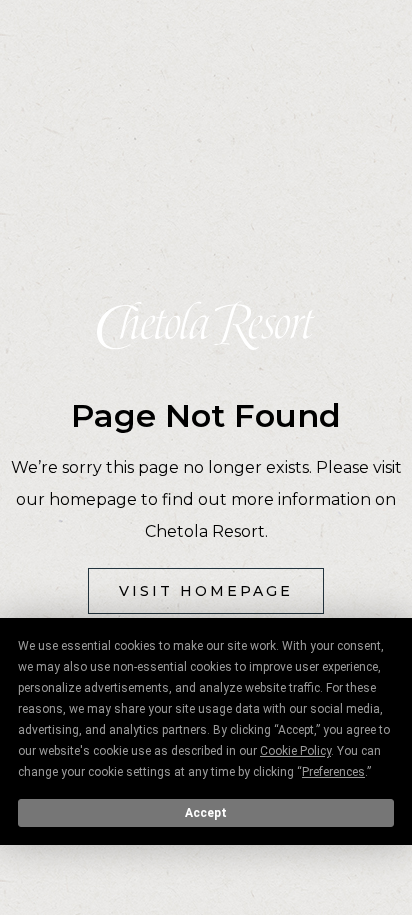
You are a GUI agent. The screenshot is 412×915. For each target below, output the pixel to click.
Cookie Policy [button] (295, 751)
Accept (206, 813)
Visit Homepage (206, 591)
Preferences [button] (333, 772)
